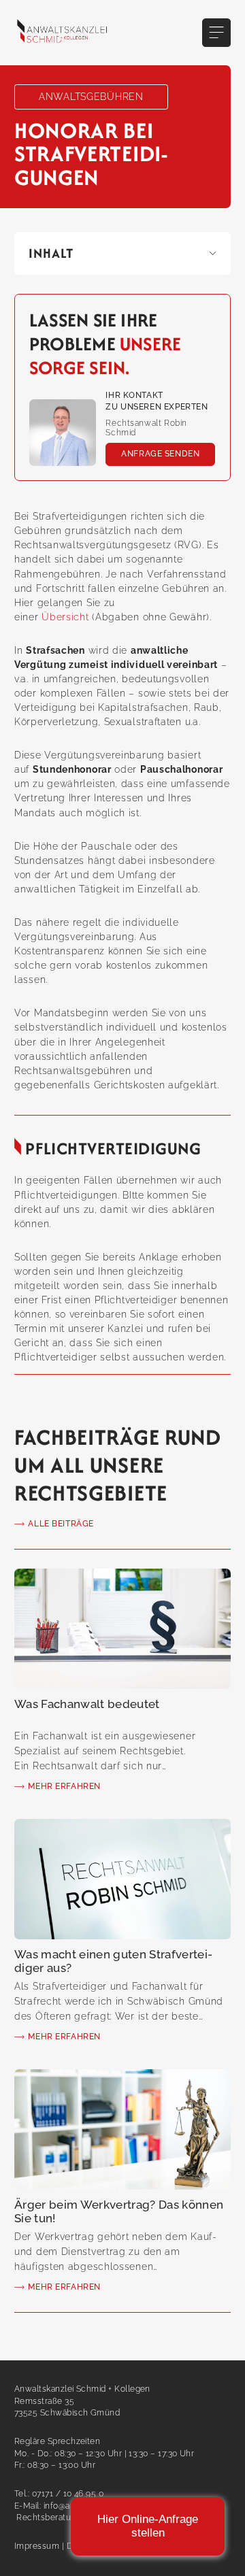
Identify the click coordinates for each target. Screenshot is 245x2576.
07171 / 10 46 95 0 (68, 2494)
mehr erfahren (64, 1786)
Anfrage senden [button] (160, 454)
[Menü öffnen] (216, 33)
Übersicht (65, 617)
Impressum (37, 2546)
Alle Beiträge (61, 1524)
